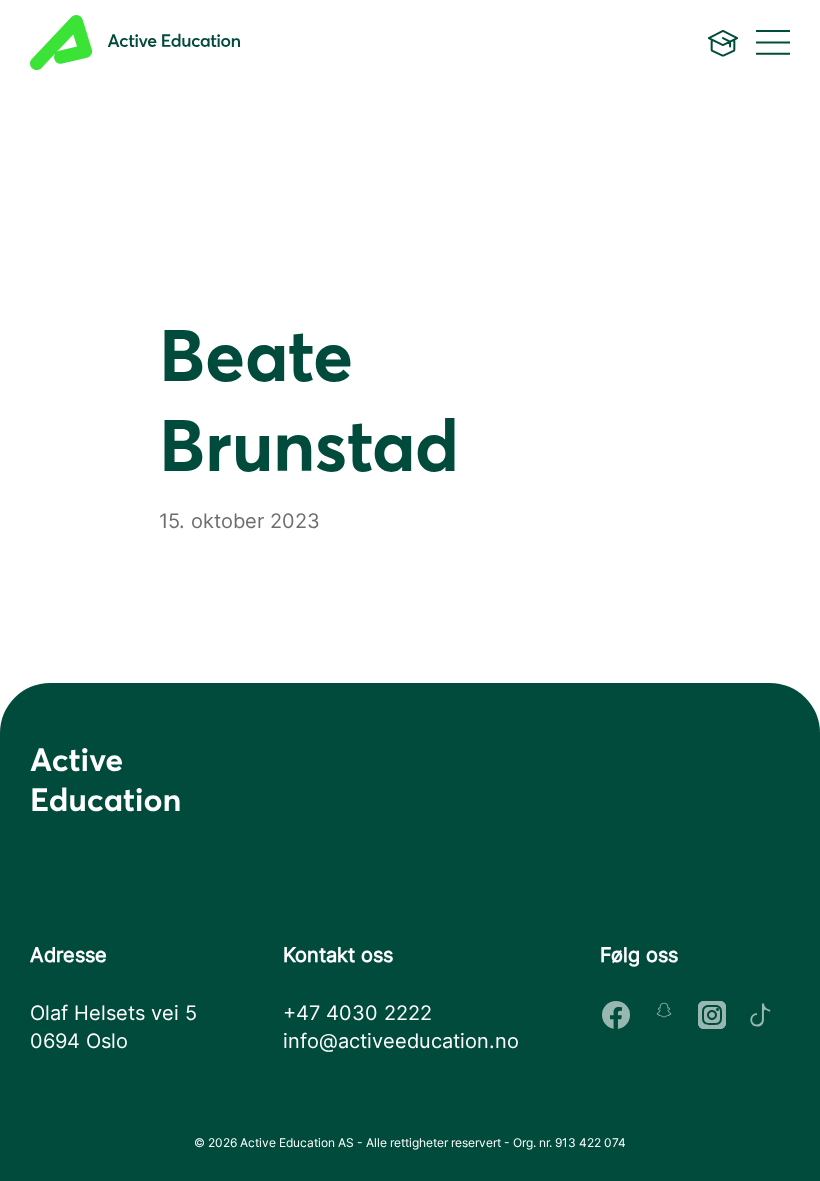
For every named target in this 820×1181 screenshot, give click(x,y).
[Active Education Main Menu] (723, 43)
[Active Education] (247, 42)
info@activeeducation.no (401, 1041)
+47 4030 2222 (357, 1013)
